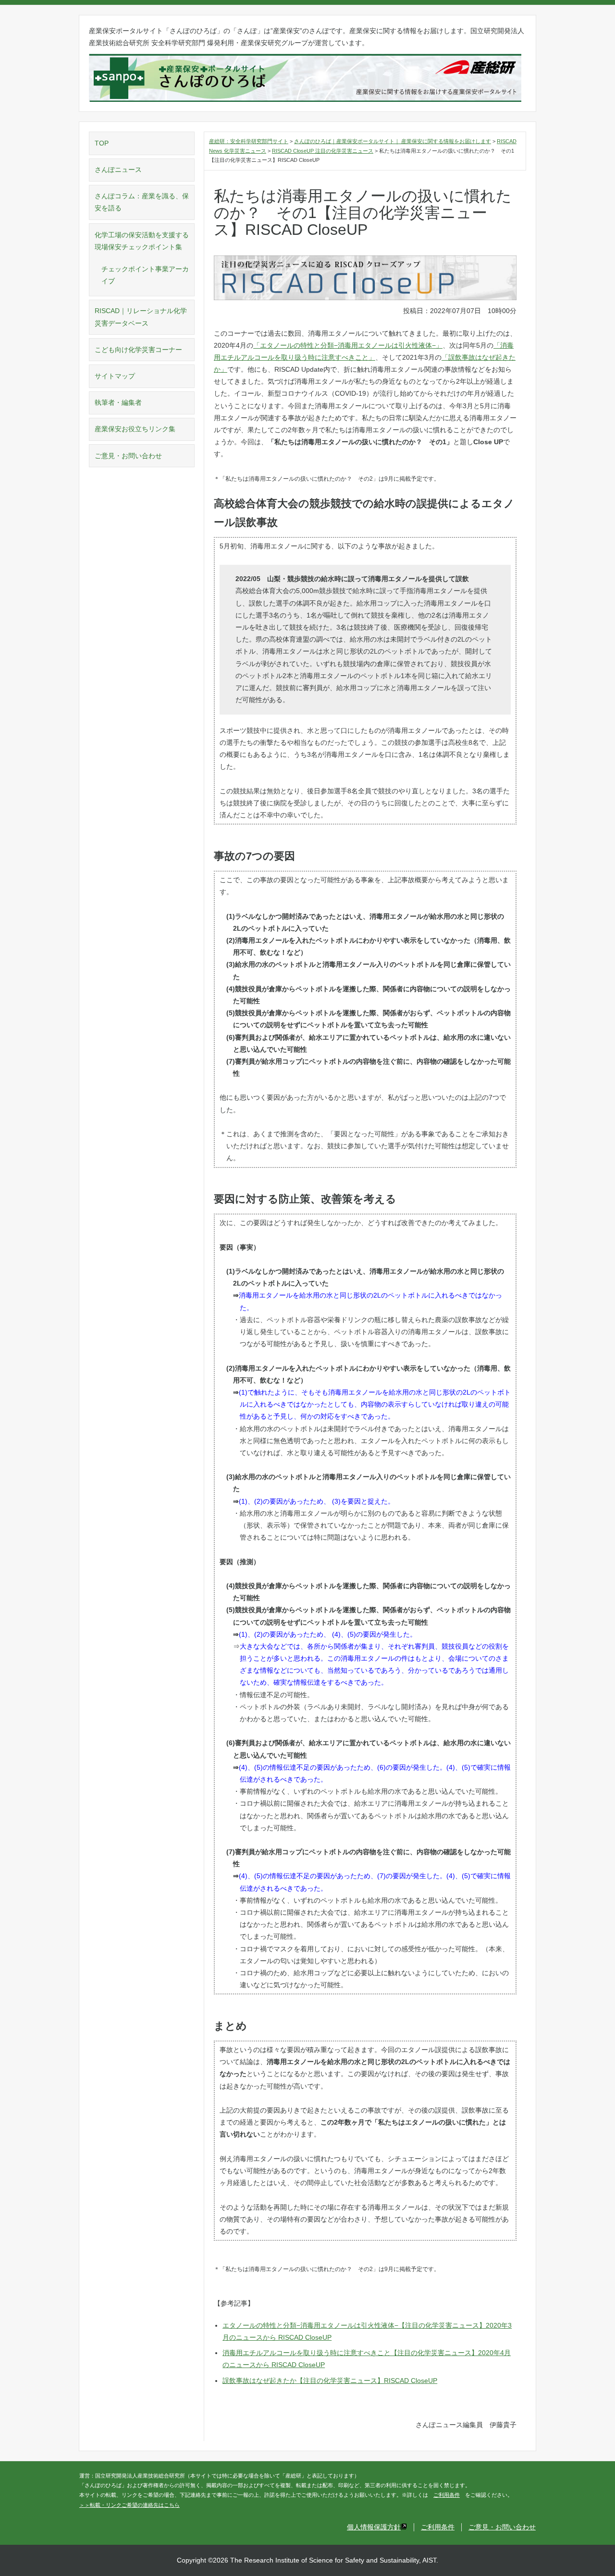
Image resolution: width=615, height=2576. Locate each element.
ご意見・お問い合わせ (128, 456)
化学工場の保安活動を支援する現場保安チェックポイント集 (142, 241)
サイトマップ (115, 376)
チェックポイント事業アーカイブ (145, 275)
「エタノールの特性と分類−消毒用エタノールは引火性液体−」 (348, 345)
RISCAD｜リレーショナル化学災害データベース (141, 317)
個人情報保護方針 (374, 2527)
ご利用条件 (447, 2495)
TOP (102, 143)
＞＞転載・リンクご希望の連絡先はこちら (129, 2505)
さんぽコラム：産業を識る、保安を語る (142, 202)
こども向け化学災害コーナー (138, 350)
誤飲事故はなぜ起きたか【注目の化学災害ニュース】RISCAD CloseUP (330, 2381)
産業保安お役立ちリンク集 (135, 429)
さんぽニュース (118, 170)
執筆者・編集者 (118, 402)
